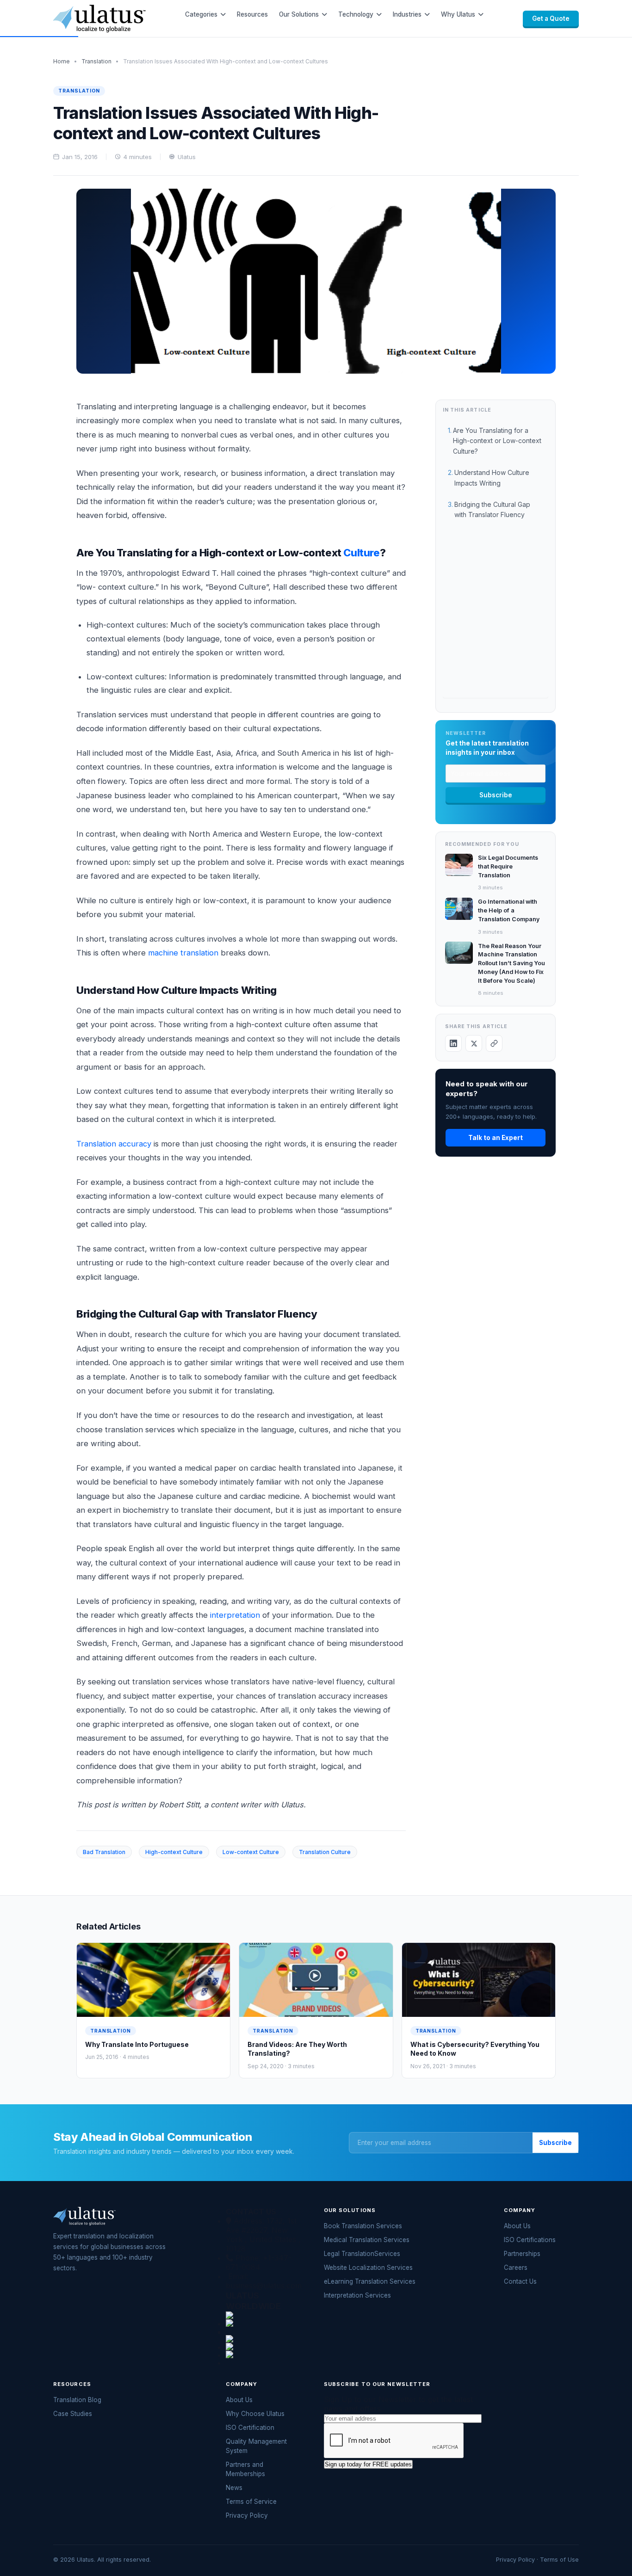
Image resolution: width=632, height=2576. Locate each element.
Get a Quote (551, 18)
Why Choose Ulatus (255, 2414)
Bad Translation (104, 1852)
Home (62, 61)
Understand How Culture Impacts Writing (492, 478)
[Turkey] (264, 2355)
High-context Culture (174, 1852)
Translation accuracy (114, 1144)
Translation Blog (77, 2400)
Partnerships (522, 2254)
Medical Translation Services (367, 2240)
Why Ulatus (458, 14)
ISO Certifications (530, 2240)
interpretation (235, 1615)
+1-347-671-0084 (259, 2262)
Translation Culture (325, 1852)
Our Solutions (299, 14)
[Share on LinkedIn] (453, 1043)
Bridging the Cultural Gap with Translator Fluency (492, 509)
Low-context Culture (251, 1852)
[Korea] (264, 2331)
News (234, 2488)
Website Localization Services (368, 2268)
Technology (356, 14)
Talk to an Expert (496, 1138)
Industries (407, 14)
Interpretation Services (357, 2295)
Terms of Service (251, 2502)
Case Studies (73, 2414)
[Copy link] (494, 1043)
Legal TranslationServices (362, 2254)
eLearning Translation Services (370, 2281)
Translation (96, 61)
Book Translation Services (363, 2226)
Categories (201, 14)
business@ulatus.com (264, 2286)
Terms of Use (559, 2560)
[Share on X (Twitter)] (474, 1043)
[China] (264, 2323)
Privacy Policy (247, 2515)
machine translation (183, 953)
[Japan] (264, 2315)
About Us (517, 2226)
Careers (516, 2268)
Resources (252, 14)
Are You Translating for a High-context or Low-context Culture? (497, 441)
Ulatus (187, 157)
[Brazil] (264, 2347)
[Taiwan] (264, 2339)
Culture (361, 553)
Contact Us (520, 2281)
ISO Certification (250, 2428)
